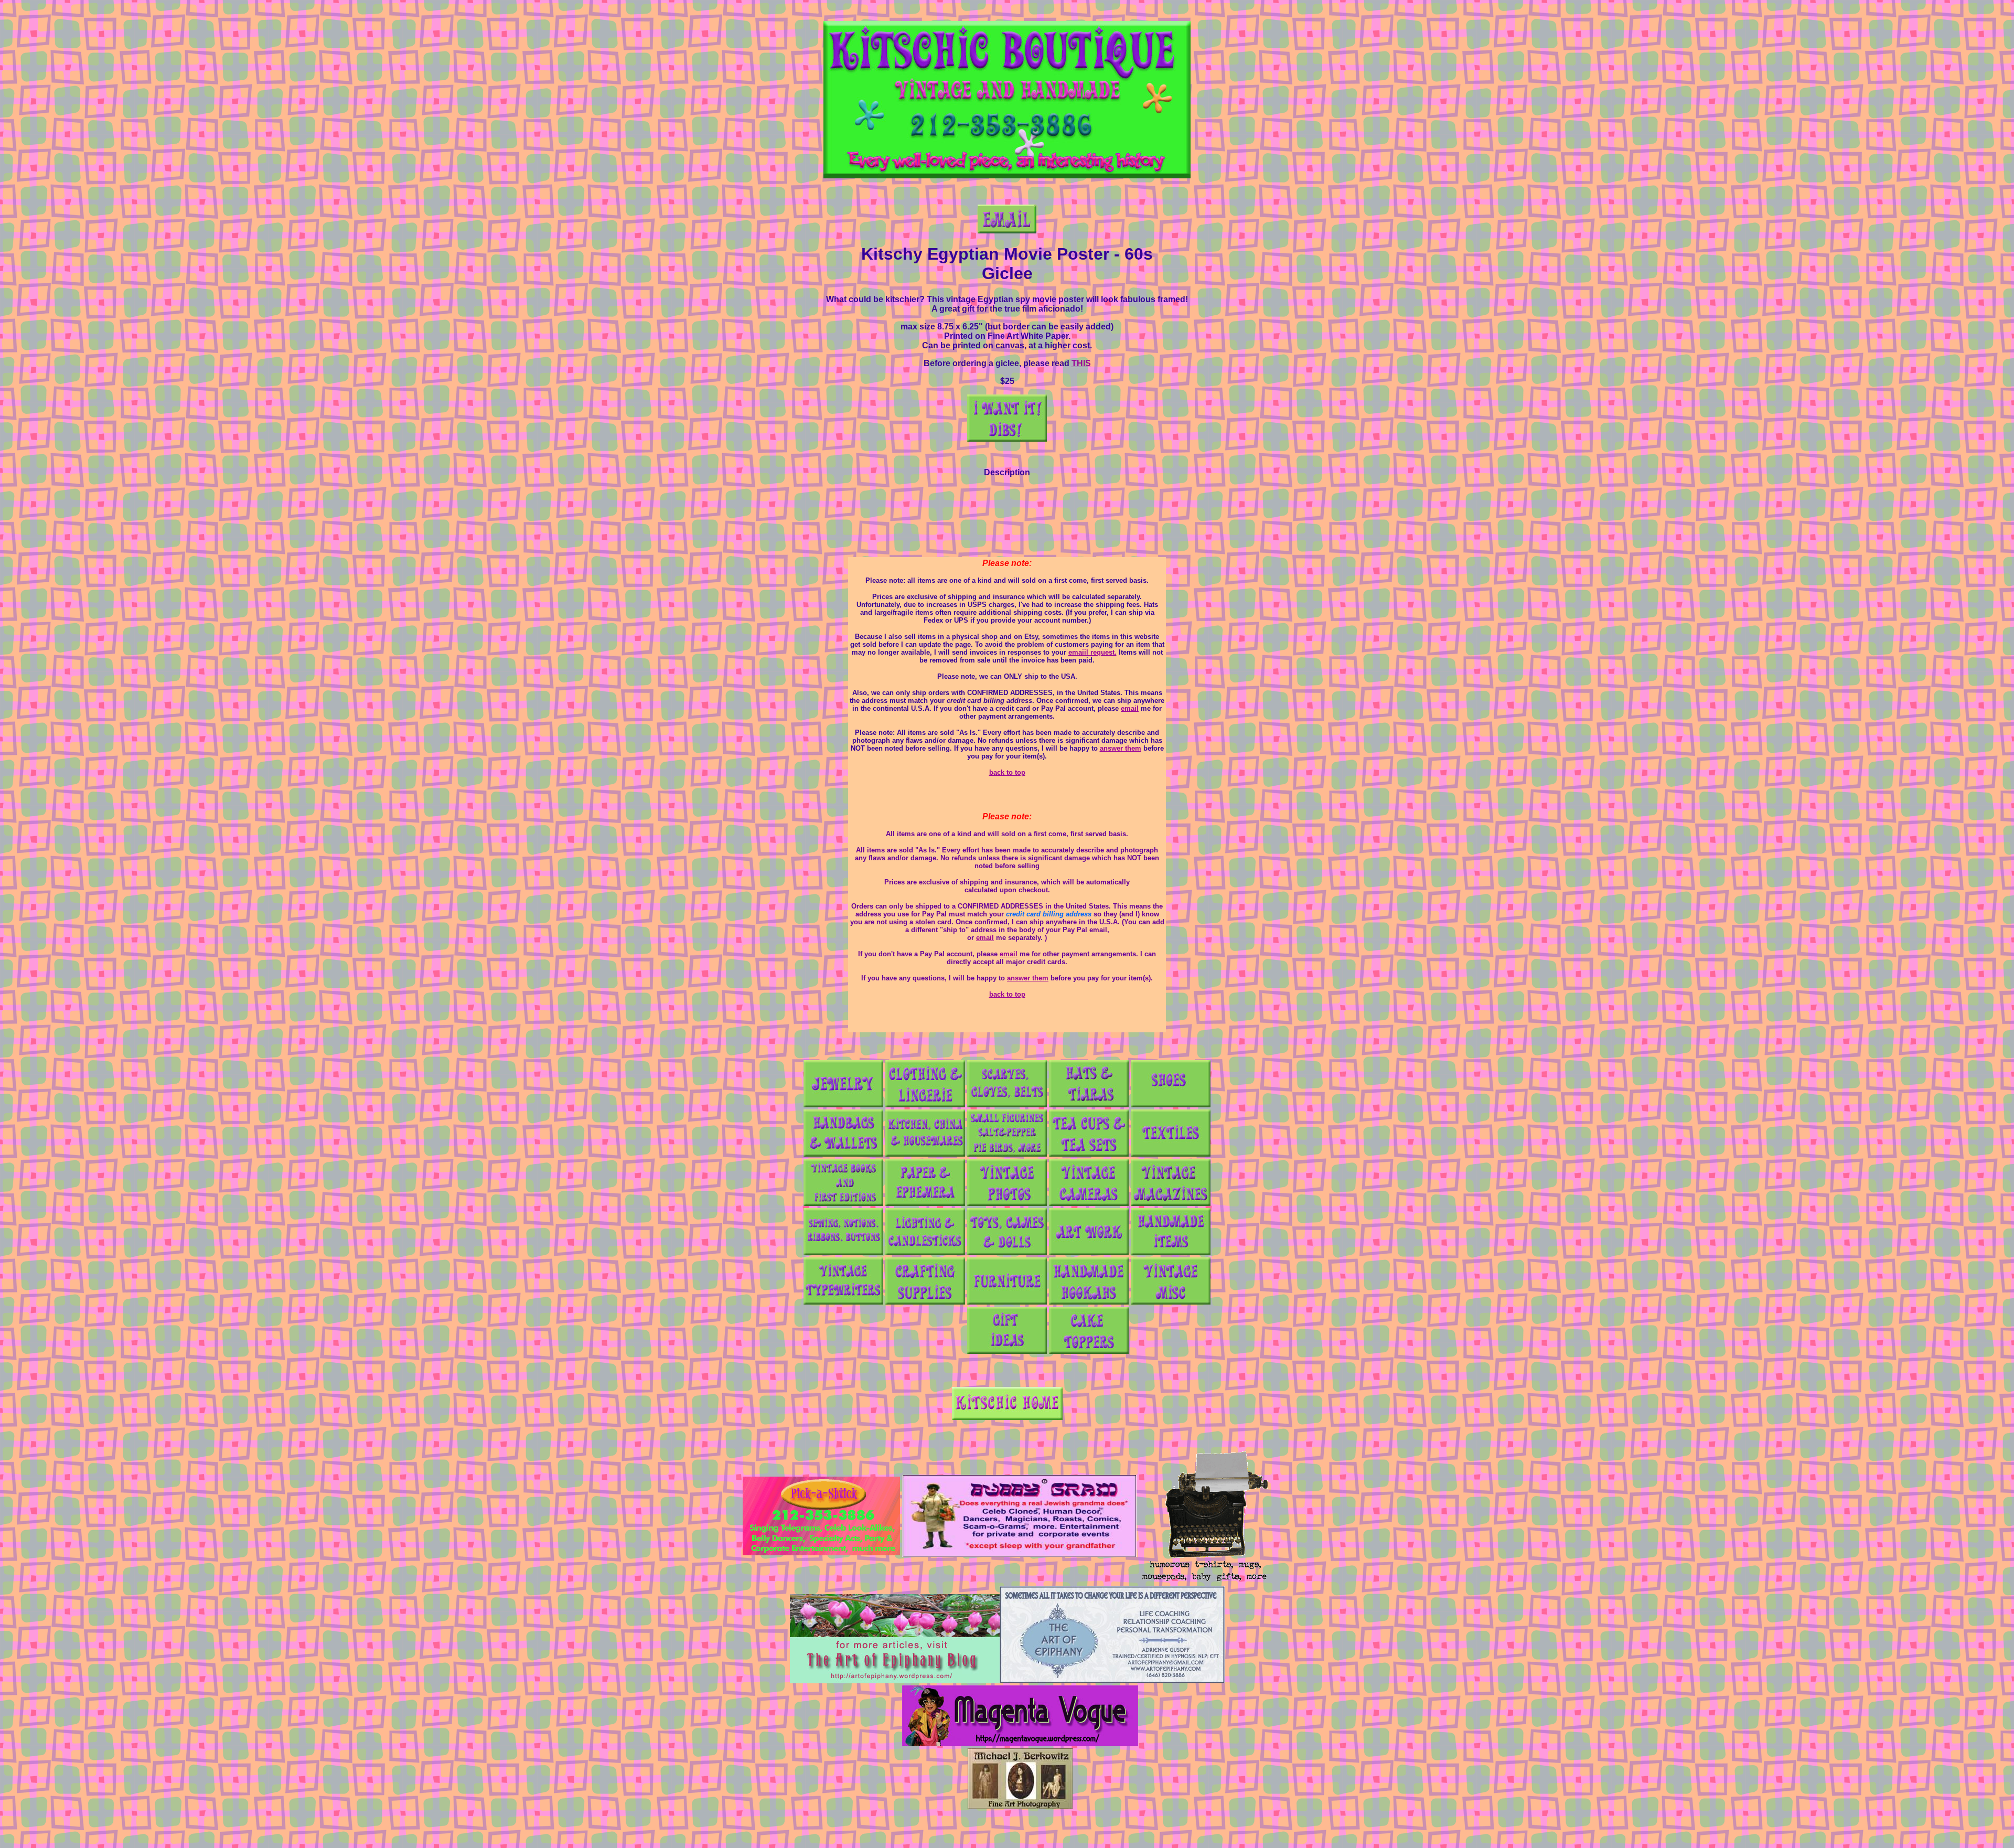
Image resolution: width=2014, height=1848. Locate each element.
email (1130, 708)
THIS (1081, 363)
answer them (1121, 748)
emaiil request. (1092, 652)
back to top (1007, 772)
